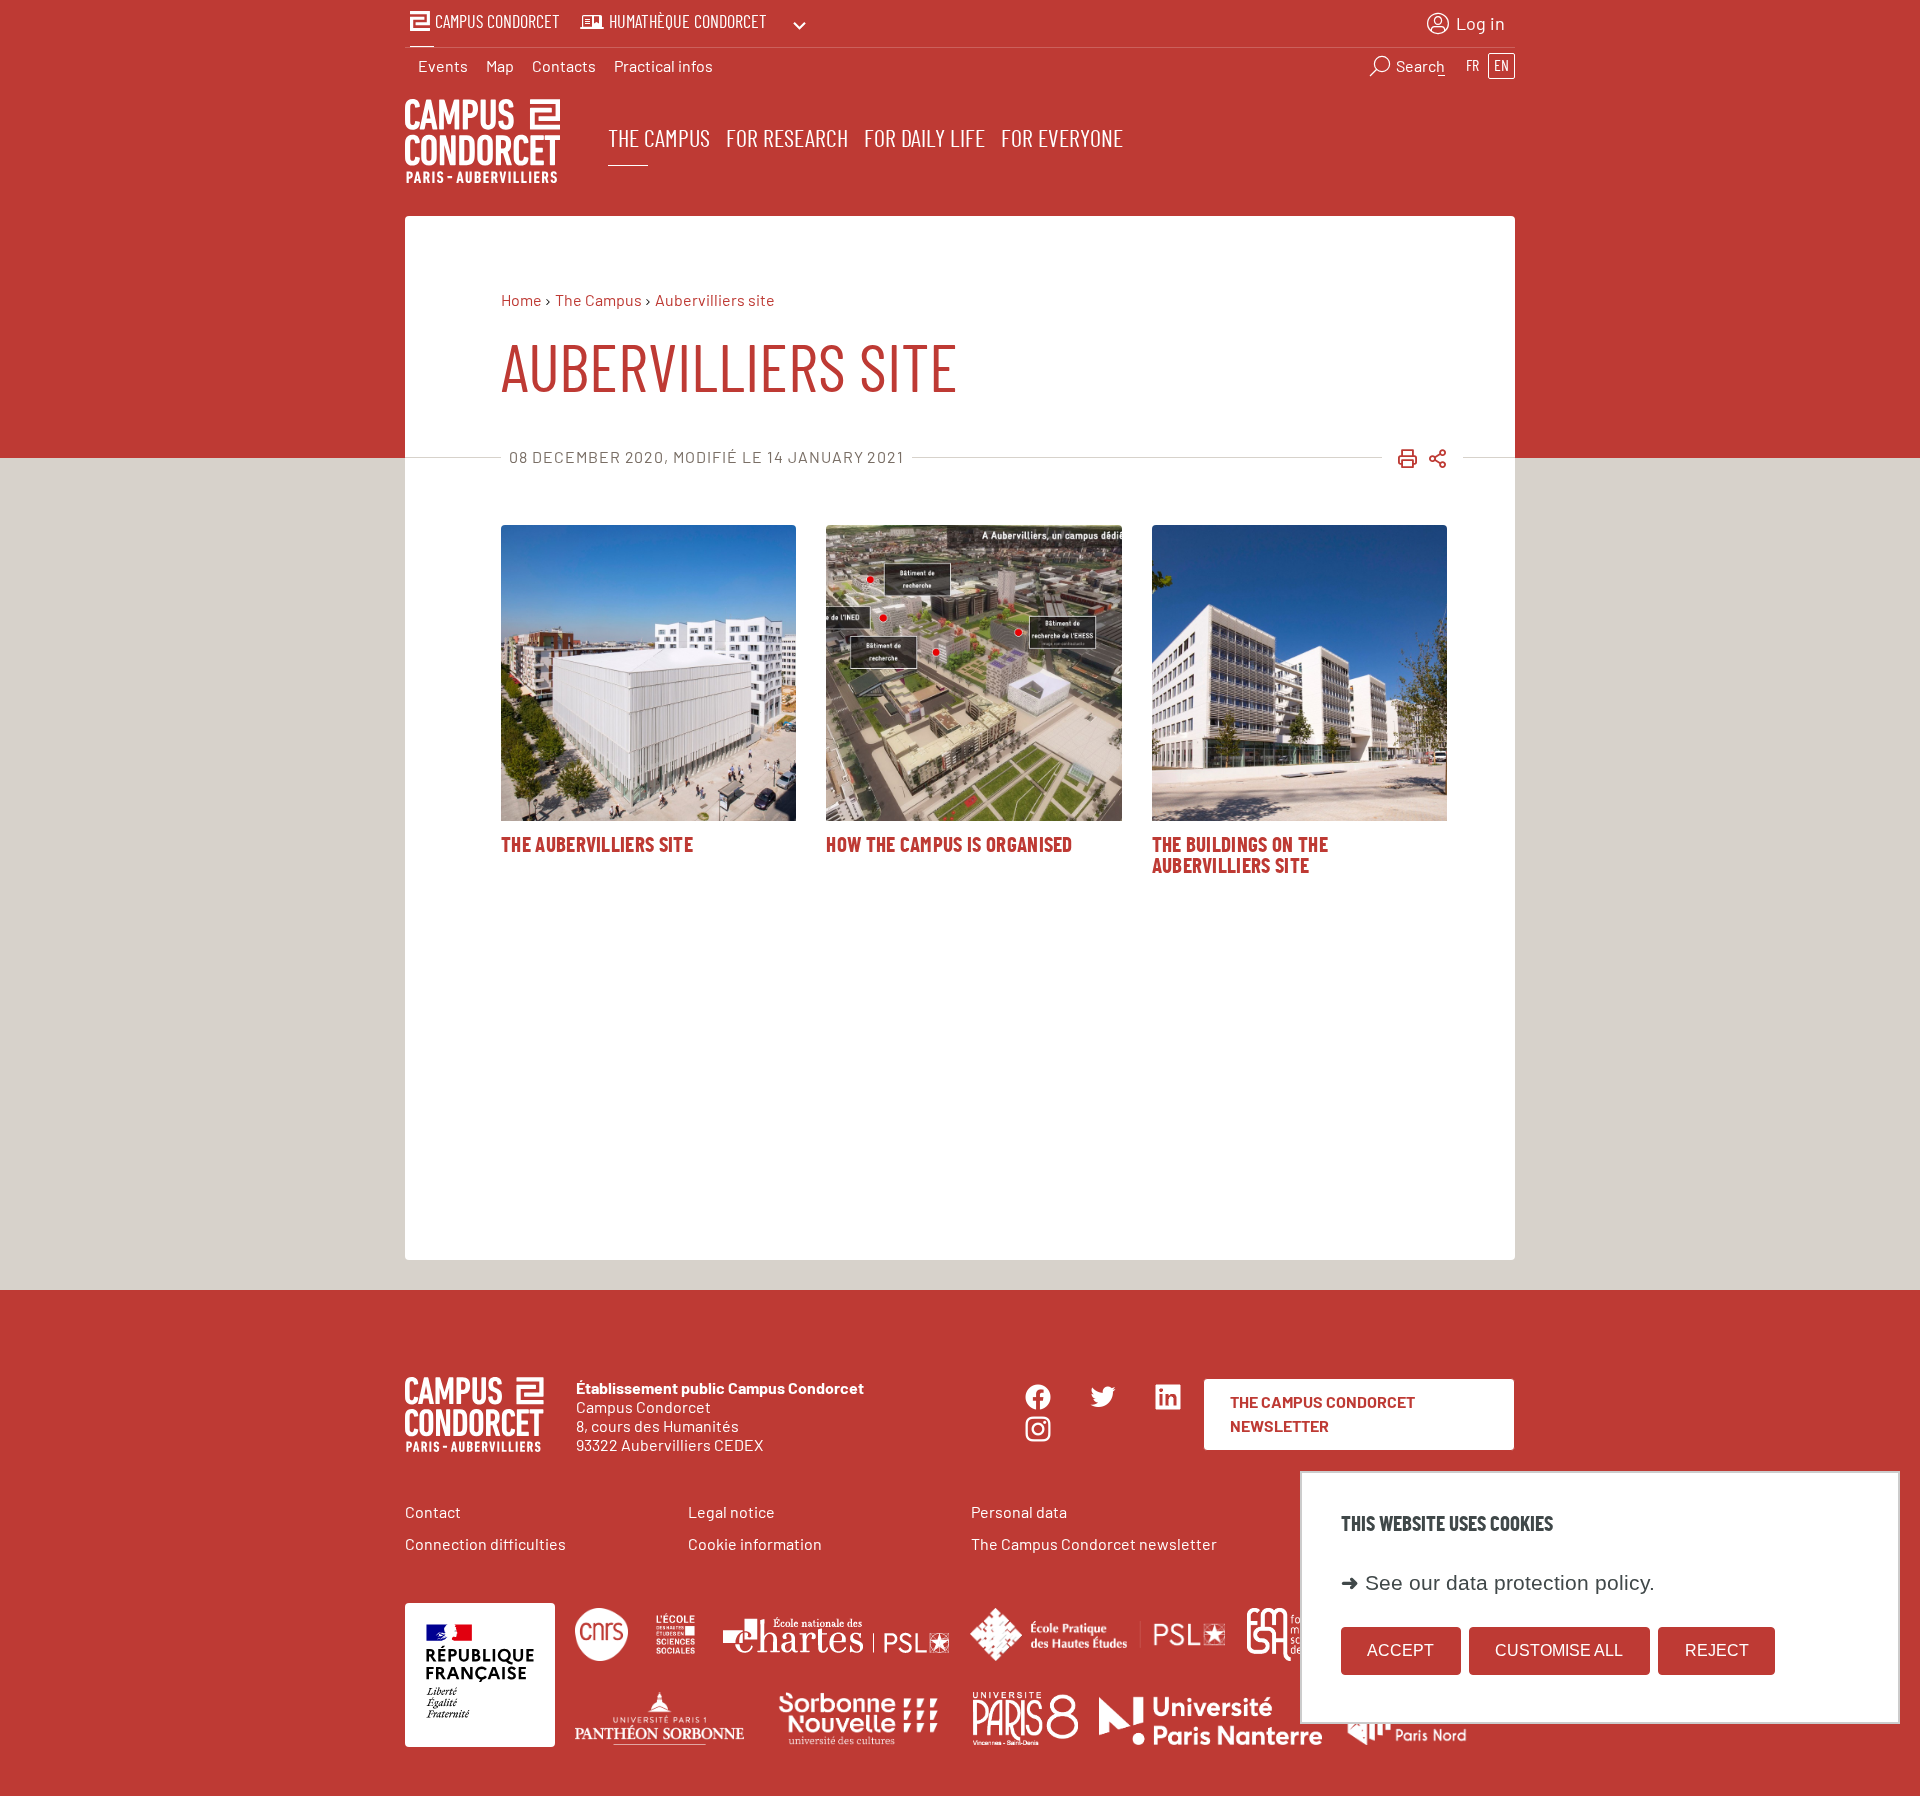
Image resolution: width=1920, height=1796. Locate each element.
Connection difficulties (485, 1543)
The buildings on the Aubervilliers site (1240, 856)
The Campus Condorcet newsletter (1322, 1413)
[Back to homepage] (482, 144)
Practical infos (663, 65)
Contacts (564, 65)
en (1501, 66)
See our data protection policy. (1510, 1583)
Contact (433, 1511)
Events (443, 65)
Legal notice (731, 1511)
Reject (1717, 1650)
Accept (1400, 1650)
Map (500, 65)
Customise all (1559, 1650)
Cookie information (755, 1543)
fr (1472, 66)
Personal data (1019, 1511)
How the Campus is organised (949, 845)
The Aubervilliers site (597, 845)
